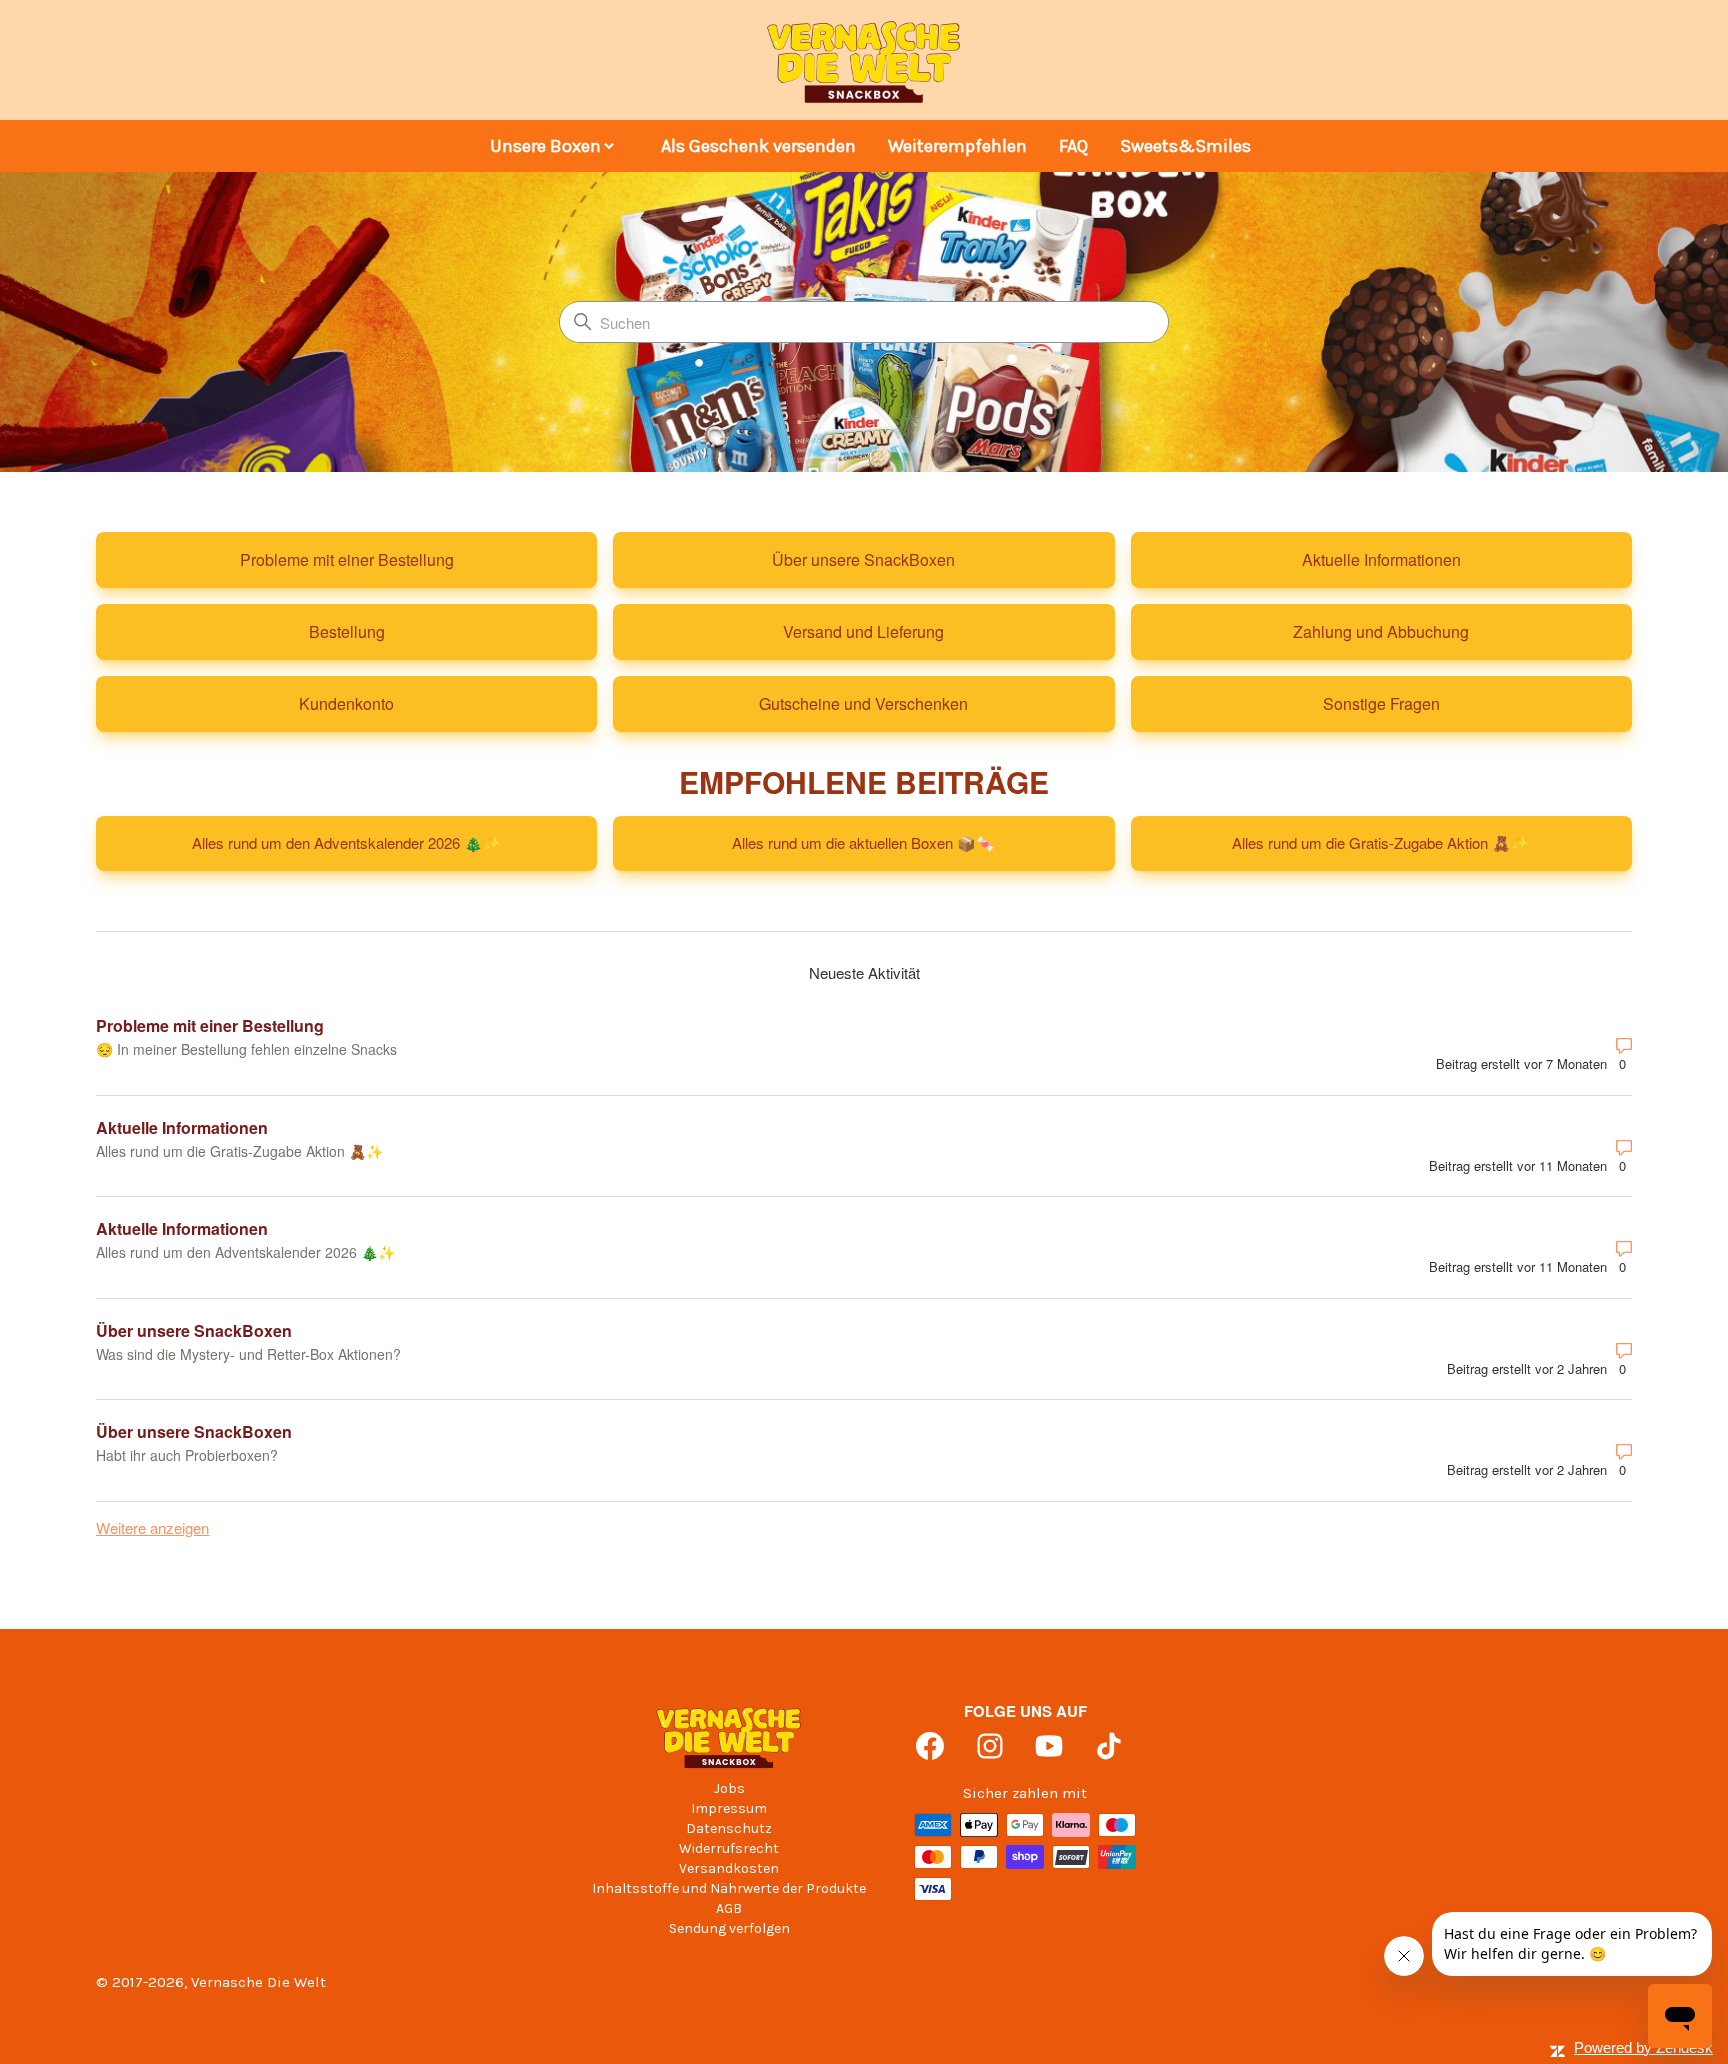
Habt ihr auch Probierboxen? (187, 1455)
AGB (729, 1908)
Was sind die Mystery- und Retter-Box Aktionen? (248, 1354)
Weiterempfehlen (957, 146)
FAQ (1073, 146)
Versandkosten (729, 1868)
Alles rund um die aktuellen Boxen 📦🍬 (863, 842)
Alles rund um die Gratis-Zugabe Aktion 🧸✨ (1381, 842)
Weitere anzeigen (152, 1527)
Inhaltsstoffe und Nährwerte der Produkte (729, 1888)
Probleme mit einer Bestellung (210, 1025)
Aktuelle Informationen (182, 1127)
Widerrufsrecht (729, 1848)
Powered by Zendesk (1643, 2047)
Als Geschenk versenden (758, 146)
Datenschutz (729, 1828)
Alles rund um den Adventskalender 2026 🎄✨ (347, 842)
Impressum (729, 1808)
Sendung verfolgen (729, 1928)
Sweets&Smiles (1185, 146)
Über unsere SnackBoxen (194, 1330)
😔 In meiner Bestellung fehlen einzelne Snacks (246, 1049)
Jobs (729, 1788)
